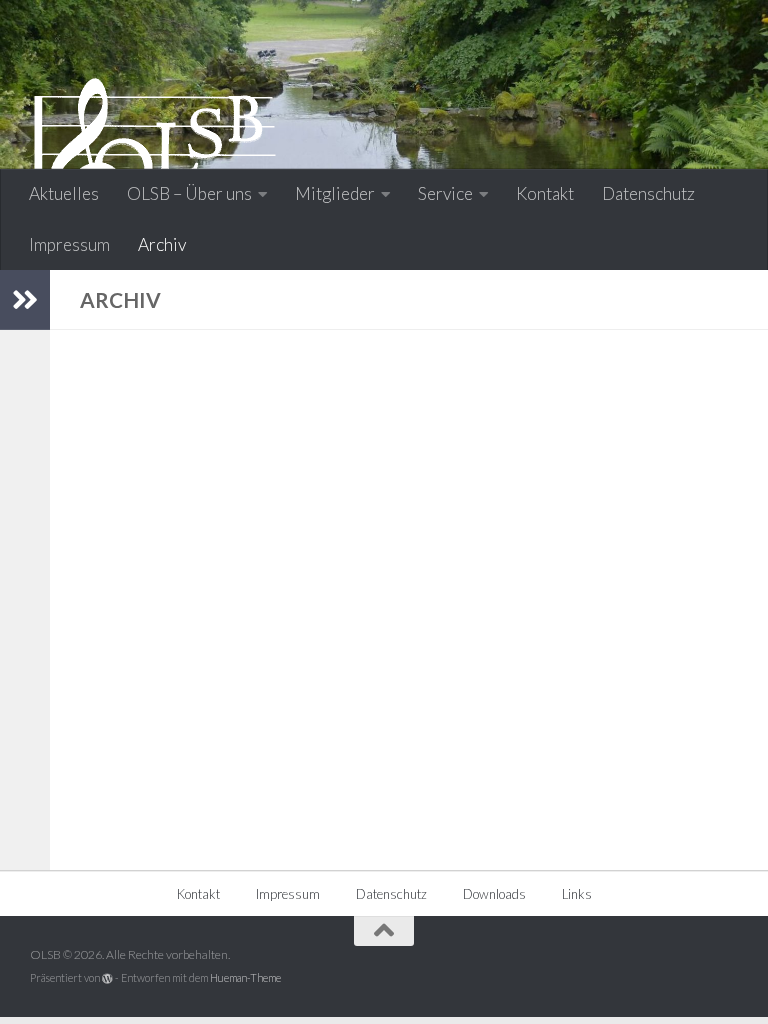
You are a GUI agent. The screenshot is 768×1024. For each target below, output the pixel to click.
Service (445, 193)
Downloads (494, 894)
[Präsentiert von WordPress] (107, 978)
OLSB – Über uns (189, 193)
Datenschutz (648, 193)
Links (577, 894)
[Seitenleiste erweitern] (25, 300)
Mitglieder (335, 193)
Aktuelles (64, 193)
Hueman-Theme (245, 977)
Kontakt (545, 193)
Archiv (162, 244)
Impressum (69, 244)
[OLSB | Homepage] (155, 165)
